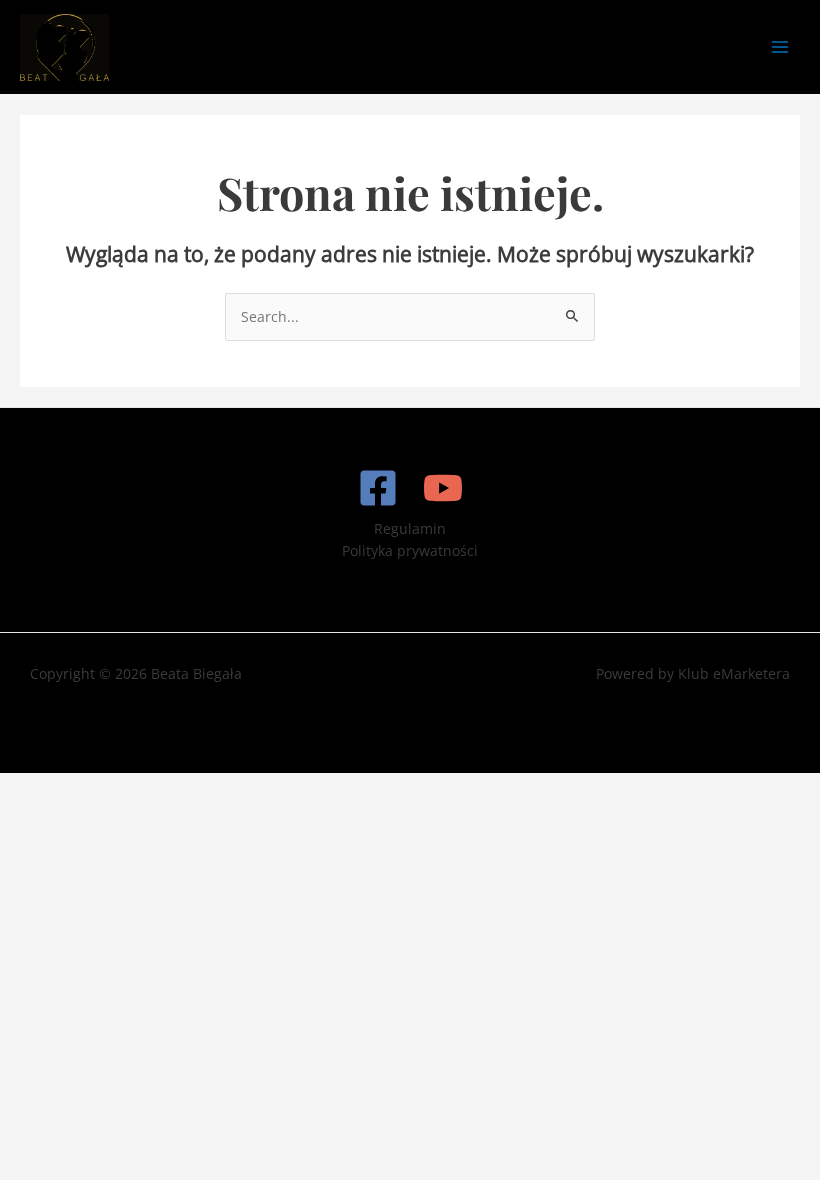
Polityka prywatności (410, 550)
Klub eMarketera (734, 673)
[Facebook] (378, 488)
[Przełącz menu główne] (780, 47)
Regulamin (410, 528)
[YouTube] (443, 488)
